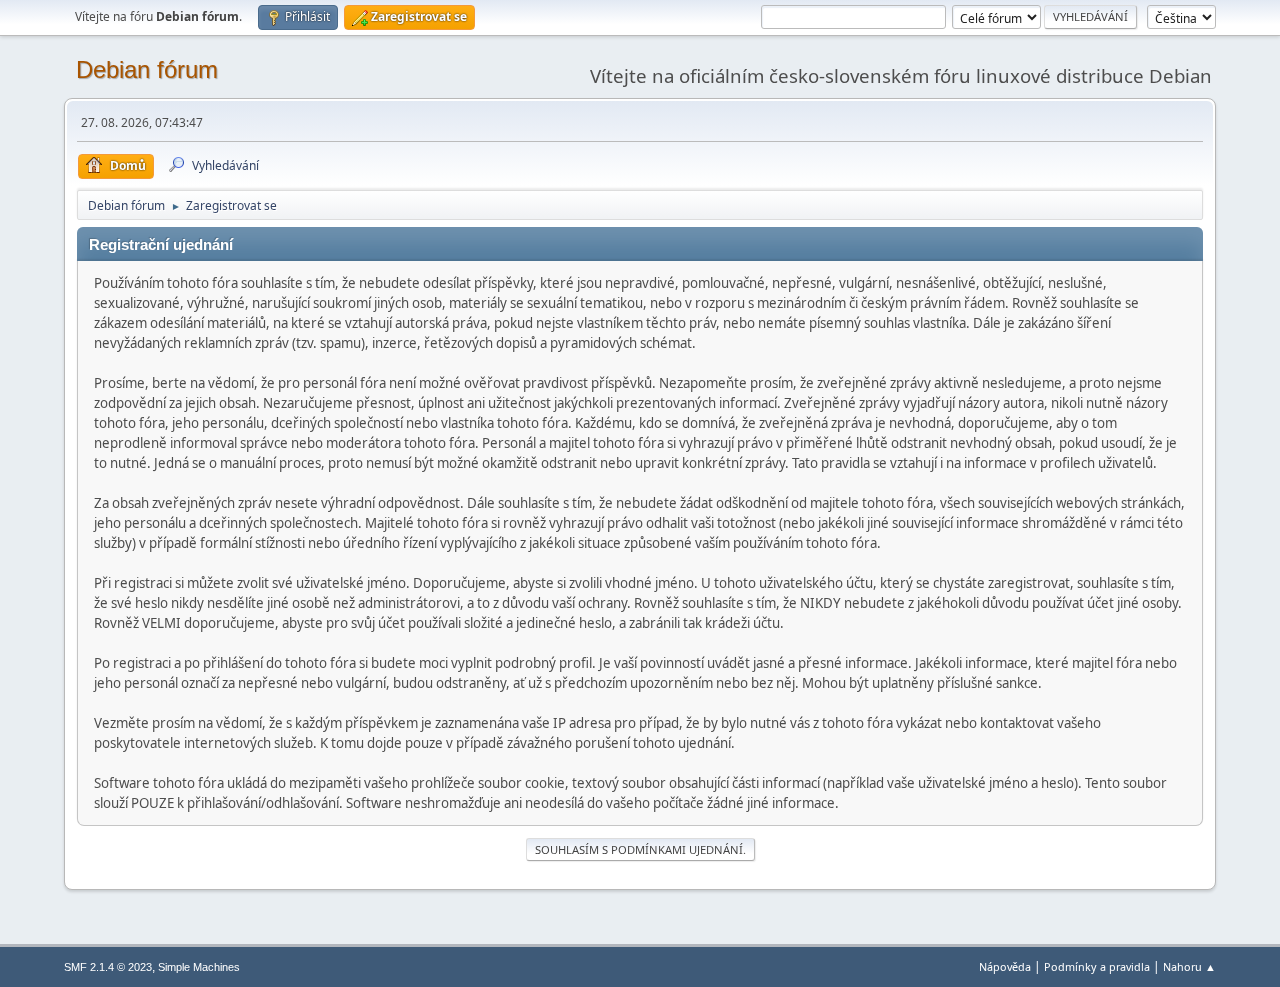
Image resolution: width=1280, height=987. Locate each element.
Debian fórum (147, 69)
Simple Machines (199, 967)
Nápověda (1005, 966)
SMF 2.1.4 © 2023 (108, 967)
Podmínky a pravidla (1097, 966)
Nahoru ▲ (1189, 966)
